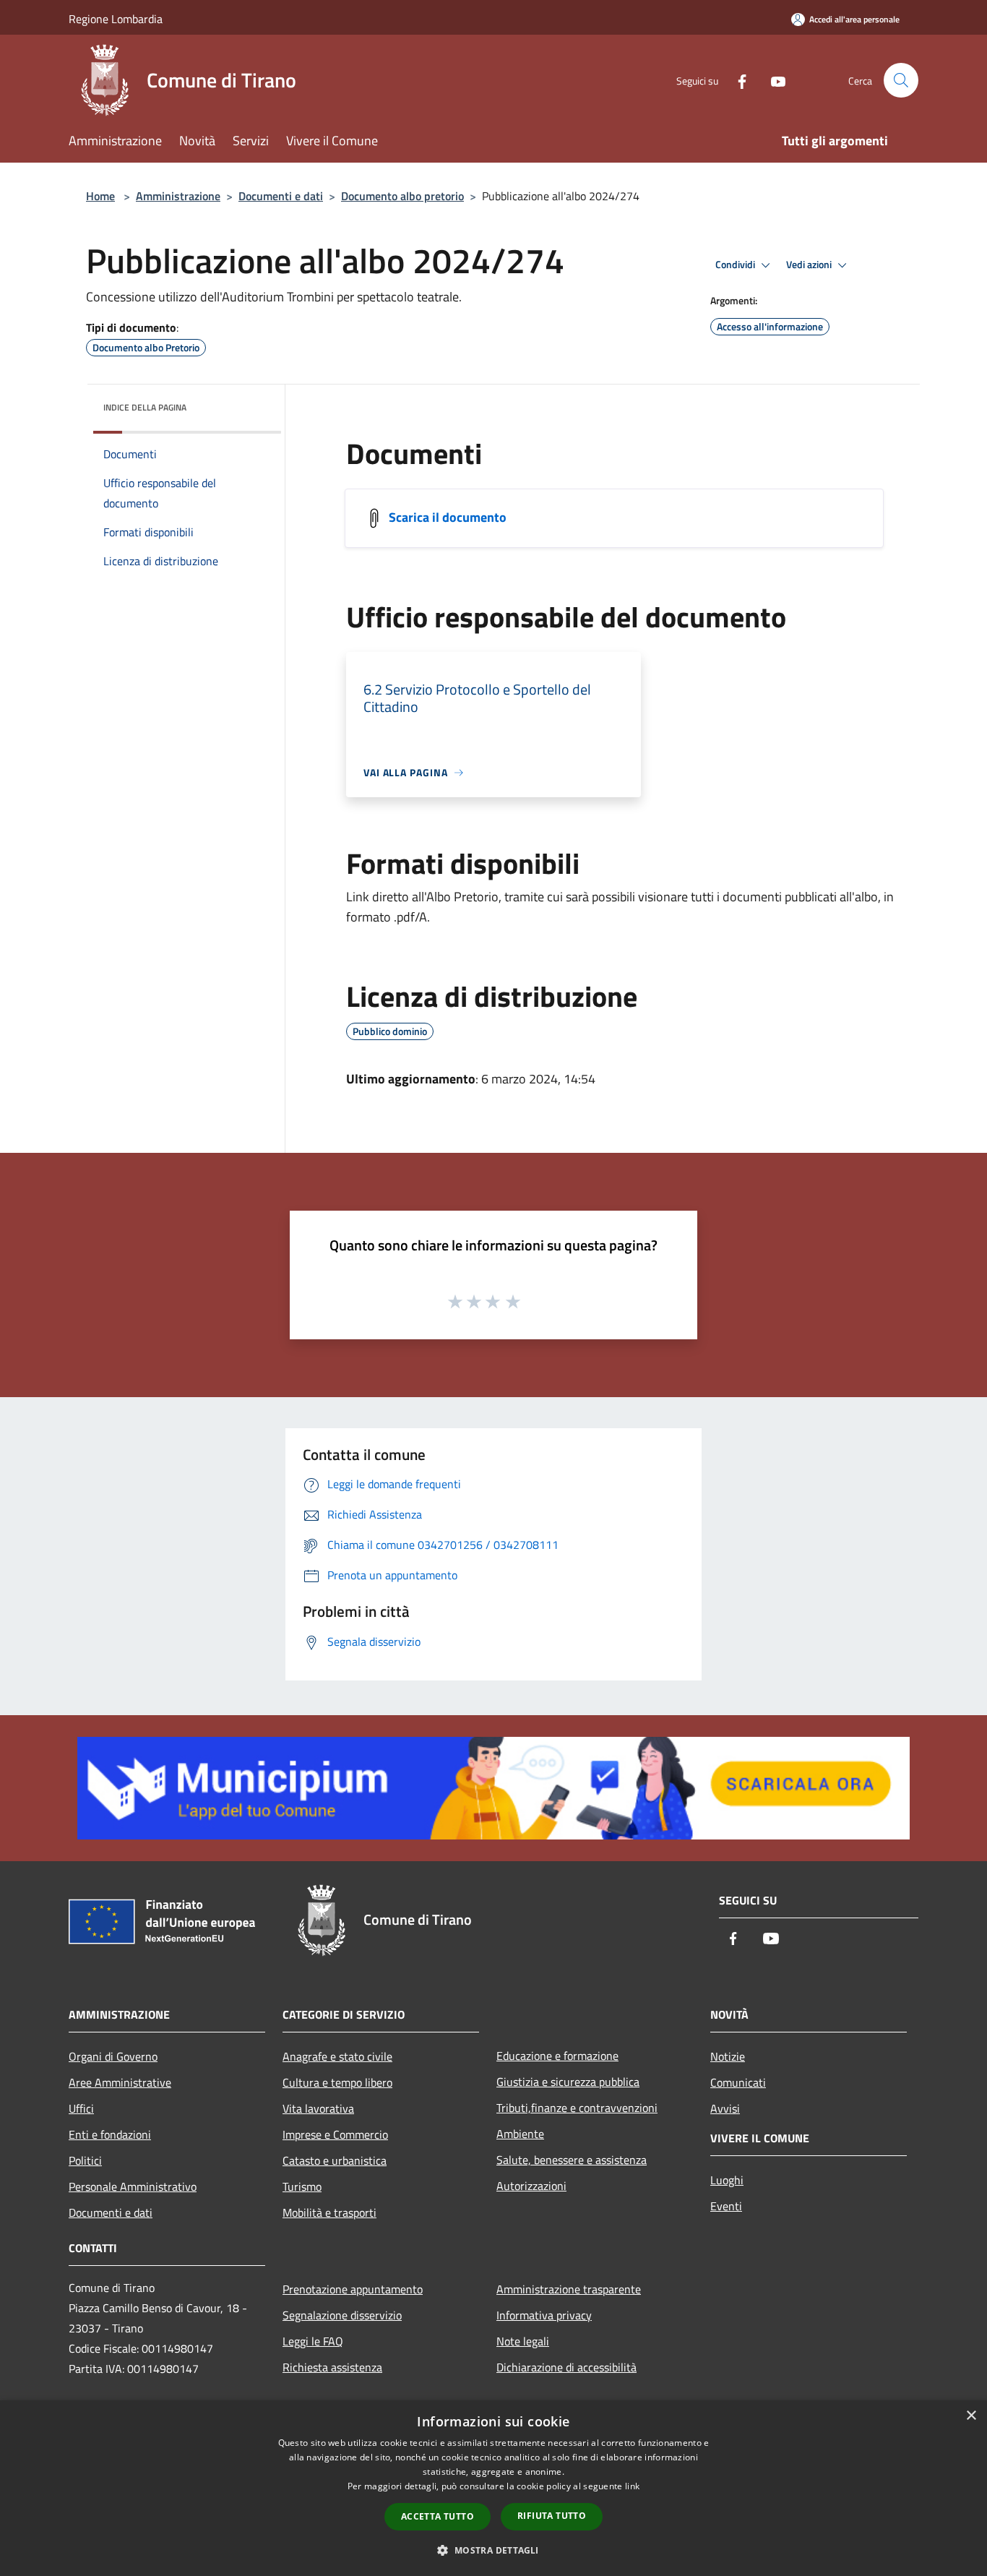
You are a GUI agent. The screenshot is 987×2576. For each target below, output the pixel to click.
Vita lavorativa (318, 2108)
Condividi (736, 265)
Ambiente (520, 2134)
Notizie (728, 2056)
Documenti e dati (281, 196)
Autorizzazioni (531, 2186)
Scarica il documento (448, 517)
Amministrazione (178, 196)
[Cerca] (901, 80)
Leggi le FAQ (313, 2341)
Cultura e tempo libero (337, 2082)
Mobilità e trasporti (329, 2212)
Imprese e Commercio (335, 2134)
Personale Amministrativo (133, 2186)
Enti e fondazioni (110, 2134)
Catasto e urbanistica (335, 2160)
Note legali (523, 2341)
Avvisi (725, 2108)
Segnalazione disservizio (342, 2315)
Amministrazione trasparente (569, 2289)
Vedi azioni (810, 265)
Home (100, 196)
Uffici (81, 2108)
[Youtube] (772, 80)
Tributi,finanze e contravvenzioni (577, 2108)
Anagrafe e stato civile (337, 2056)
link (632, 2486)
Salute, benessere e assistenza (572, 2160)
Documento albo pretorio (402, 196)
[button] (493, 2550)
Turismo (302, 2186)
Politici (85, 2160)
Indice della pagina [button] (145, 407)
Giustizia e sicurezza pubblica (568, 2082)
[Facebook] (736, 80)
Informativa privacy (544, 2315)
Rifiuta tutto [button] (552, 2516)
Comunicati (738, 2082)
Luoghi (727, 2180)
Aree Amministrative (120, 2082)
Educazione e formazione (557, 2056)
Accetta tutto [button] (438, 2516)
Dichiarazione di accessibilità (566, 2367)
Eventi (726, 2206)
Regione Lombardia (116, 19)
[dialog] (493, 2488)
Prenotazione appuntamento (353, 2289)
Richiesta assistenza (332, 2367)
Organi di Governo (113, 2056)
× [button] (971, 2416)
